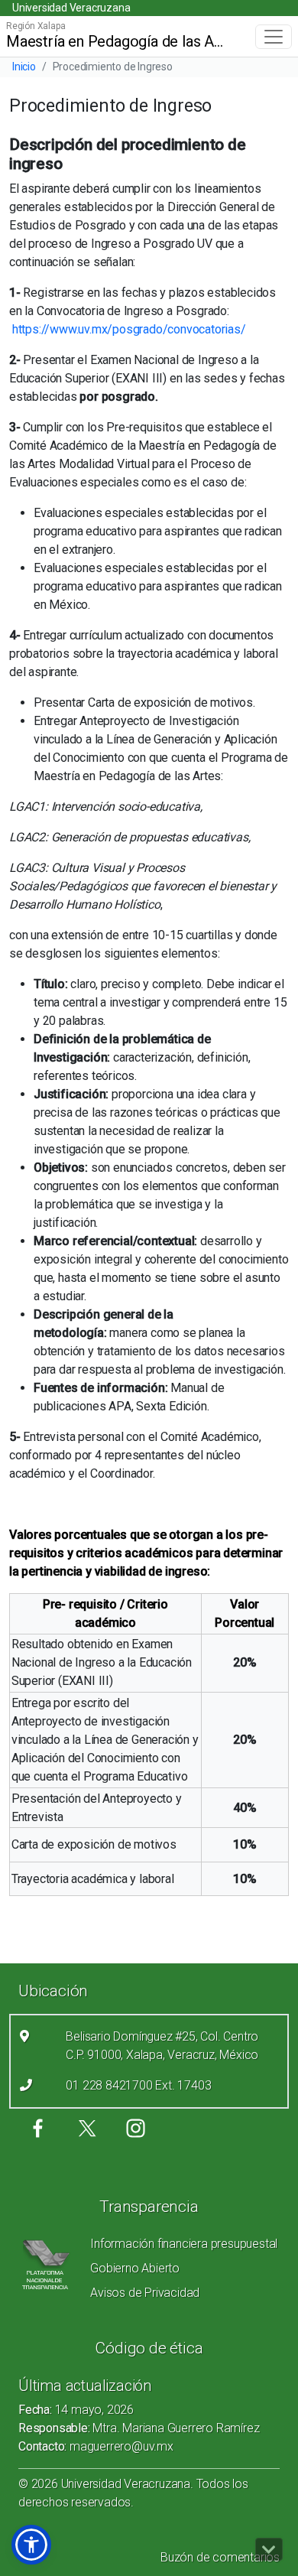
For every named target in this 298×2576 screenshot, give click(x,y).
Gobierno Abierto (135, 2268)
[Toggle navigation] (274, 37)
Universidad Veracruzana (71, 8)
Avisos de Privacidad (145, 2293)
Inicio (24, 67)
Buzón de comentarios (220, 2557)
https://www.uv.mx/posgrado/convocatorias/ (129, 329)
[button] (31, 2545)
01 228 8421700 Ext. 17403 (138, 2085)
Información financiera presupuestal (184, 2244)
